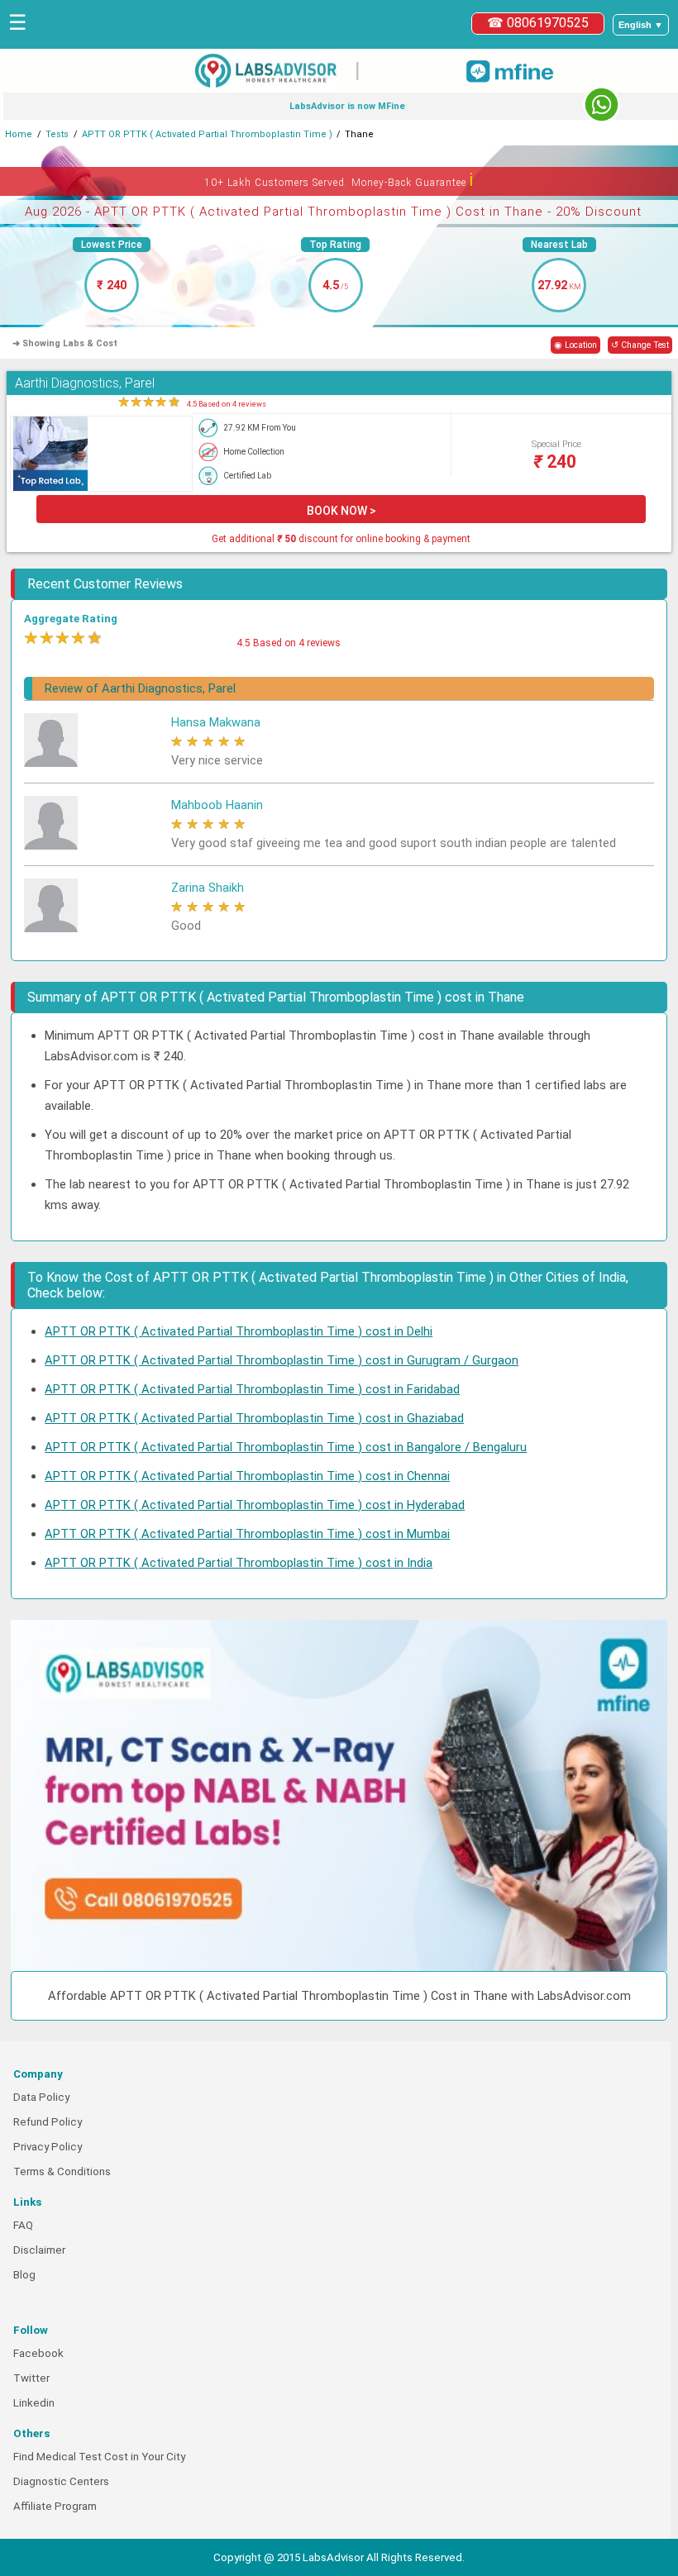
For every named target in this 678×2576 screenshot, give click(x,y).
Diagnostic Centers (61, 2481)
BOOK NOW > (341, 511)
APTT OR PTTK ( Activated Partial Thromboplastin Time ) (207, 134)
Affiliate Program (55, 2506)
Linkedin (34, 2403)
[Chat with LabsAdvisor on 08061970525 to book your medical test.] (602, 105)
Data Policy (41, 2097)
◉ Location (575, 345)
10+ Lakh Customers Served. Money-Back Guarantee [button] (339, 180)
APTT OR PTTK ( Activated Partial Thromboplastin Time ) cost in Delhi (239, 1331)
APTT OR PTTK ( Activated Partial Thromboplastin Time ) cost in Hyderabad (255, 1505)
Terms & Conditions (62, 2171)
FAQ (23, 2225)
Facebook (38, 2353)
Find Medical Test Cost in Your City (99, 2457)
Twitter (31, 2378)
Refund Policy (48, 2122)
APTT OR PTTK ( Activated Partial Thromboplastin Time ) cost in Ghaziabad (254, 1418)
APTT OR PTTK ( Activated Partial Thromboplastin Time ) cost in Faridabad (252, 1389)
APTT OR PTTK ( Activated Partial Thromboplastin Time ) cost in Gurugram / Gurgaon (282, 1360)
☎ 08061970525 (538, 23)
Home (19, 134)
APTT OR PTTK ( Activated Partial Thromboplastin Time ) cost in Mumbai (247, 1534)
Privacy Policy (48, 2147)
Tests (57, 134)
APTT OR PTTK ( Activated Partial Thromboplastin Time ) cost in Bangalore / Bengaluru (286, 1447)
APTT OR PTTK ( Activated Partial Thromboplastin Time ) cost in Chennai (247, 1476)
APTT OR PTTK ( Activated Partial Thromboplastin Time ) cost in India (239, 1563)
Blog (24, 2275)
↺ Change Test (640, 345)
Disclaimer (39, 2250)
